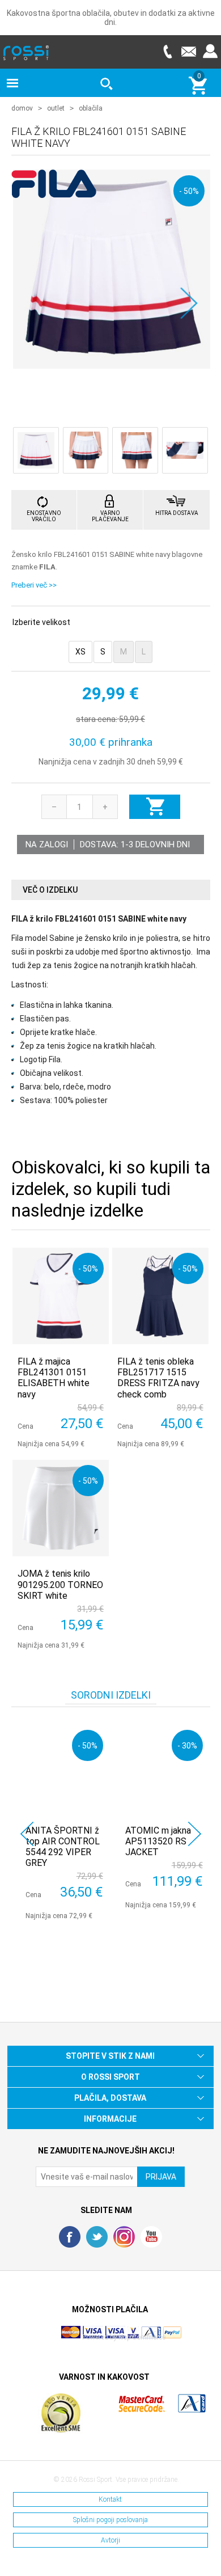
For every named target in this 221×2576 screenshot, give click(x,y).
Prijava (210, 51)
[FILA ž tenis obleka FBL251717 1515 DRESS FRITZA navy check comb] (160, 1296)
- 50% (189, 191)
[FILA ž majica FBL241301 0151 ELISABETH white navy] (61, 1296)
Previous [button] (27, 1834)
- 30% (187, 1745)
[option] (61, 1822)
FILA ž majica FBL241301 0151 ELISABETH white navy (54, 1378)
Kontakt (110, 2499)
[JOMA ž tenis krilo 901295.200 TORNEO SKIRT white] (61, 1508)
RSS (124, 2237)
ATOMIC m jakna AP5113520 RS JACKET (158, 1841)
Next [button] (195, 1834)
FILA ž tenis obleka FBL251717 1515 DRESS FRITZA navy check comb (158, 1378)
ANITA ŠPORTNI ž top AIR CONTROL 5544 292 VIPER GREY (63, 1847)
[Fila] (54, 192)
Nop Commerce (142, 2337)
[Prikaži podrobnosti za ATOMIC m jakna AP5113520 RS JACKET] (164, 1769)
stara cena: (97, 719)
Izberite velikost (41, 622)
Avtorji (110, 2540)
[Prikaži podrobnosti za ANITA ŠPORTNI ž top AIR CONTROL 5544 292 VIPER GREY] (64, 1769)
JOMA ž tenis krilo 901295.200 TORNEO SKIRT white (60, 1584)
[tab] (111, 890)
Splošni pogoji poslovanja (110, 2520)
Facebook (70, 2237)
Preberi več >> (34, 585)
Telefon (167, 51)
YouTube (151, 2237)
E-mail (189, 51)
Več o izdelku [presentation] (50, 890)
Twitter (97, 2237)
